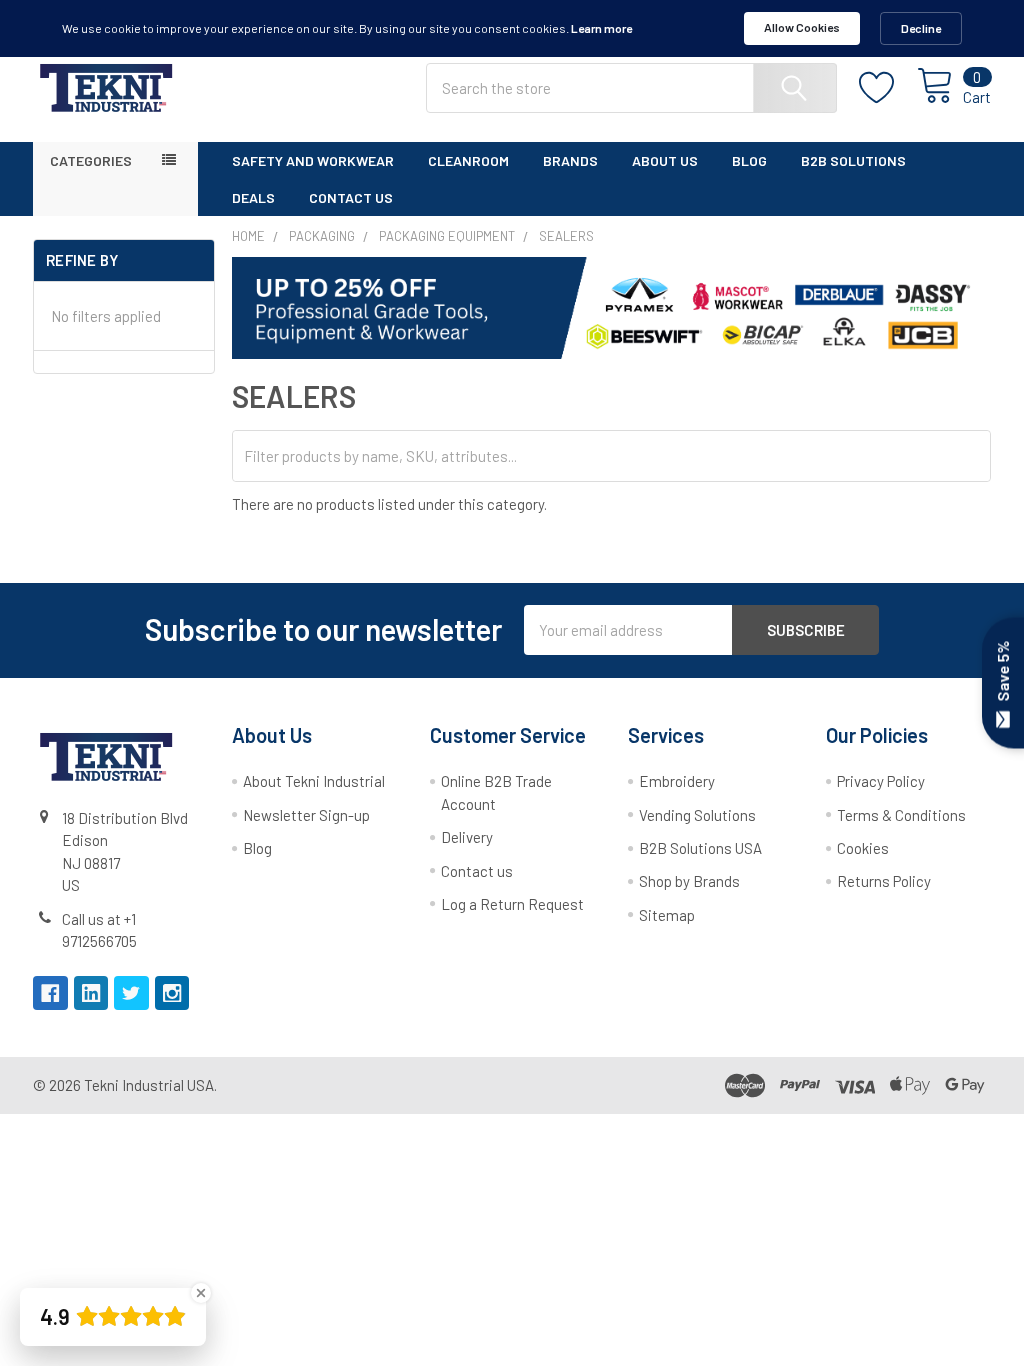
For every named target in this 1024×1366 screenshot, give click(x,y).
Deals (253, 197)
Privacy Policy (881, 781)
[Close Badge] (201, 1293)
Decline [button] (921, 28)
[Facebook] (50, 993)
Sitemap (667, 915)
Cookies (863, 848)
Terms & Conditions (901, 815)
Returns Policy (884, 881)
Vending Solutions (697, 815)
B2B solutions (853, 160)
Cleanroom (468, 160)
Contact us (477, 871)
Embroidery (677, 781)
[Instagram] (172, 993)
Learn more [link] (601, 28)
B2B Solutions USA (700, 848)
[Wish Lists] (888, 88)
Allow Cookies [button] (802, 27)
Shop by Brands (689, 881)
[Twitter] (131, 993)
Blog (749, 160)
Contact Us (351, 197)
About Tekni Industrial (314, 781)
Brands (570, 160)
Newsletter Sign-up (306, 815)
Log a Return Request (512, 904)
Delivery (467, 837)
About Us (665, 160)
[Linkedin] (91, 993)
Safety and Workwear (313, 160)
